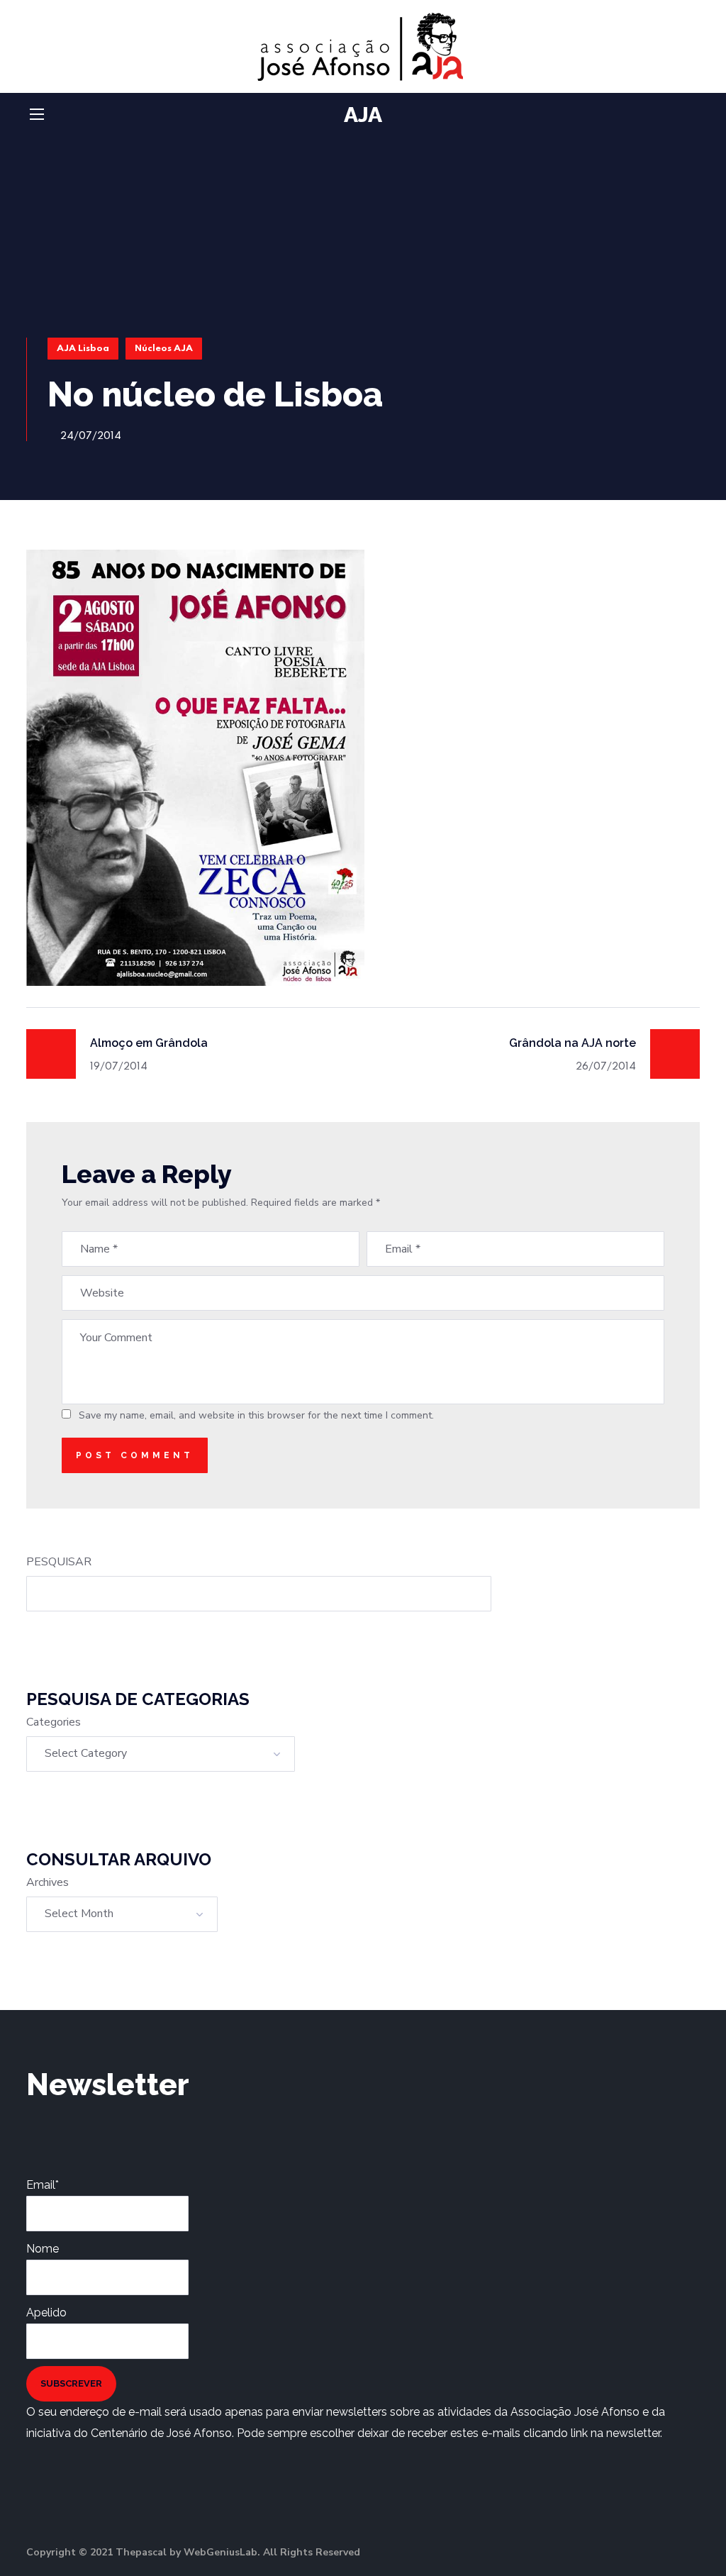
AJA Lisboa (83, 349)
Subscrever (71, 2383)
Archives (48, 1882)
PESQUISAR (59, 1562)
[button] (694, 115)
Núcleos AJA (164, 349)
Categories (54, 1722)
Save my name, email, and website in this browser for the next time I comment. (256, 1415)
